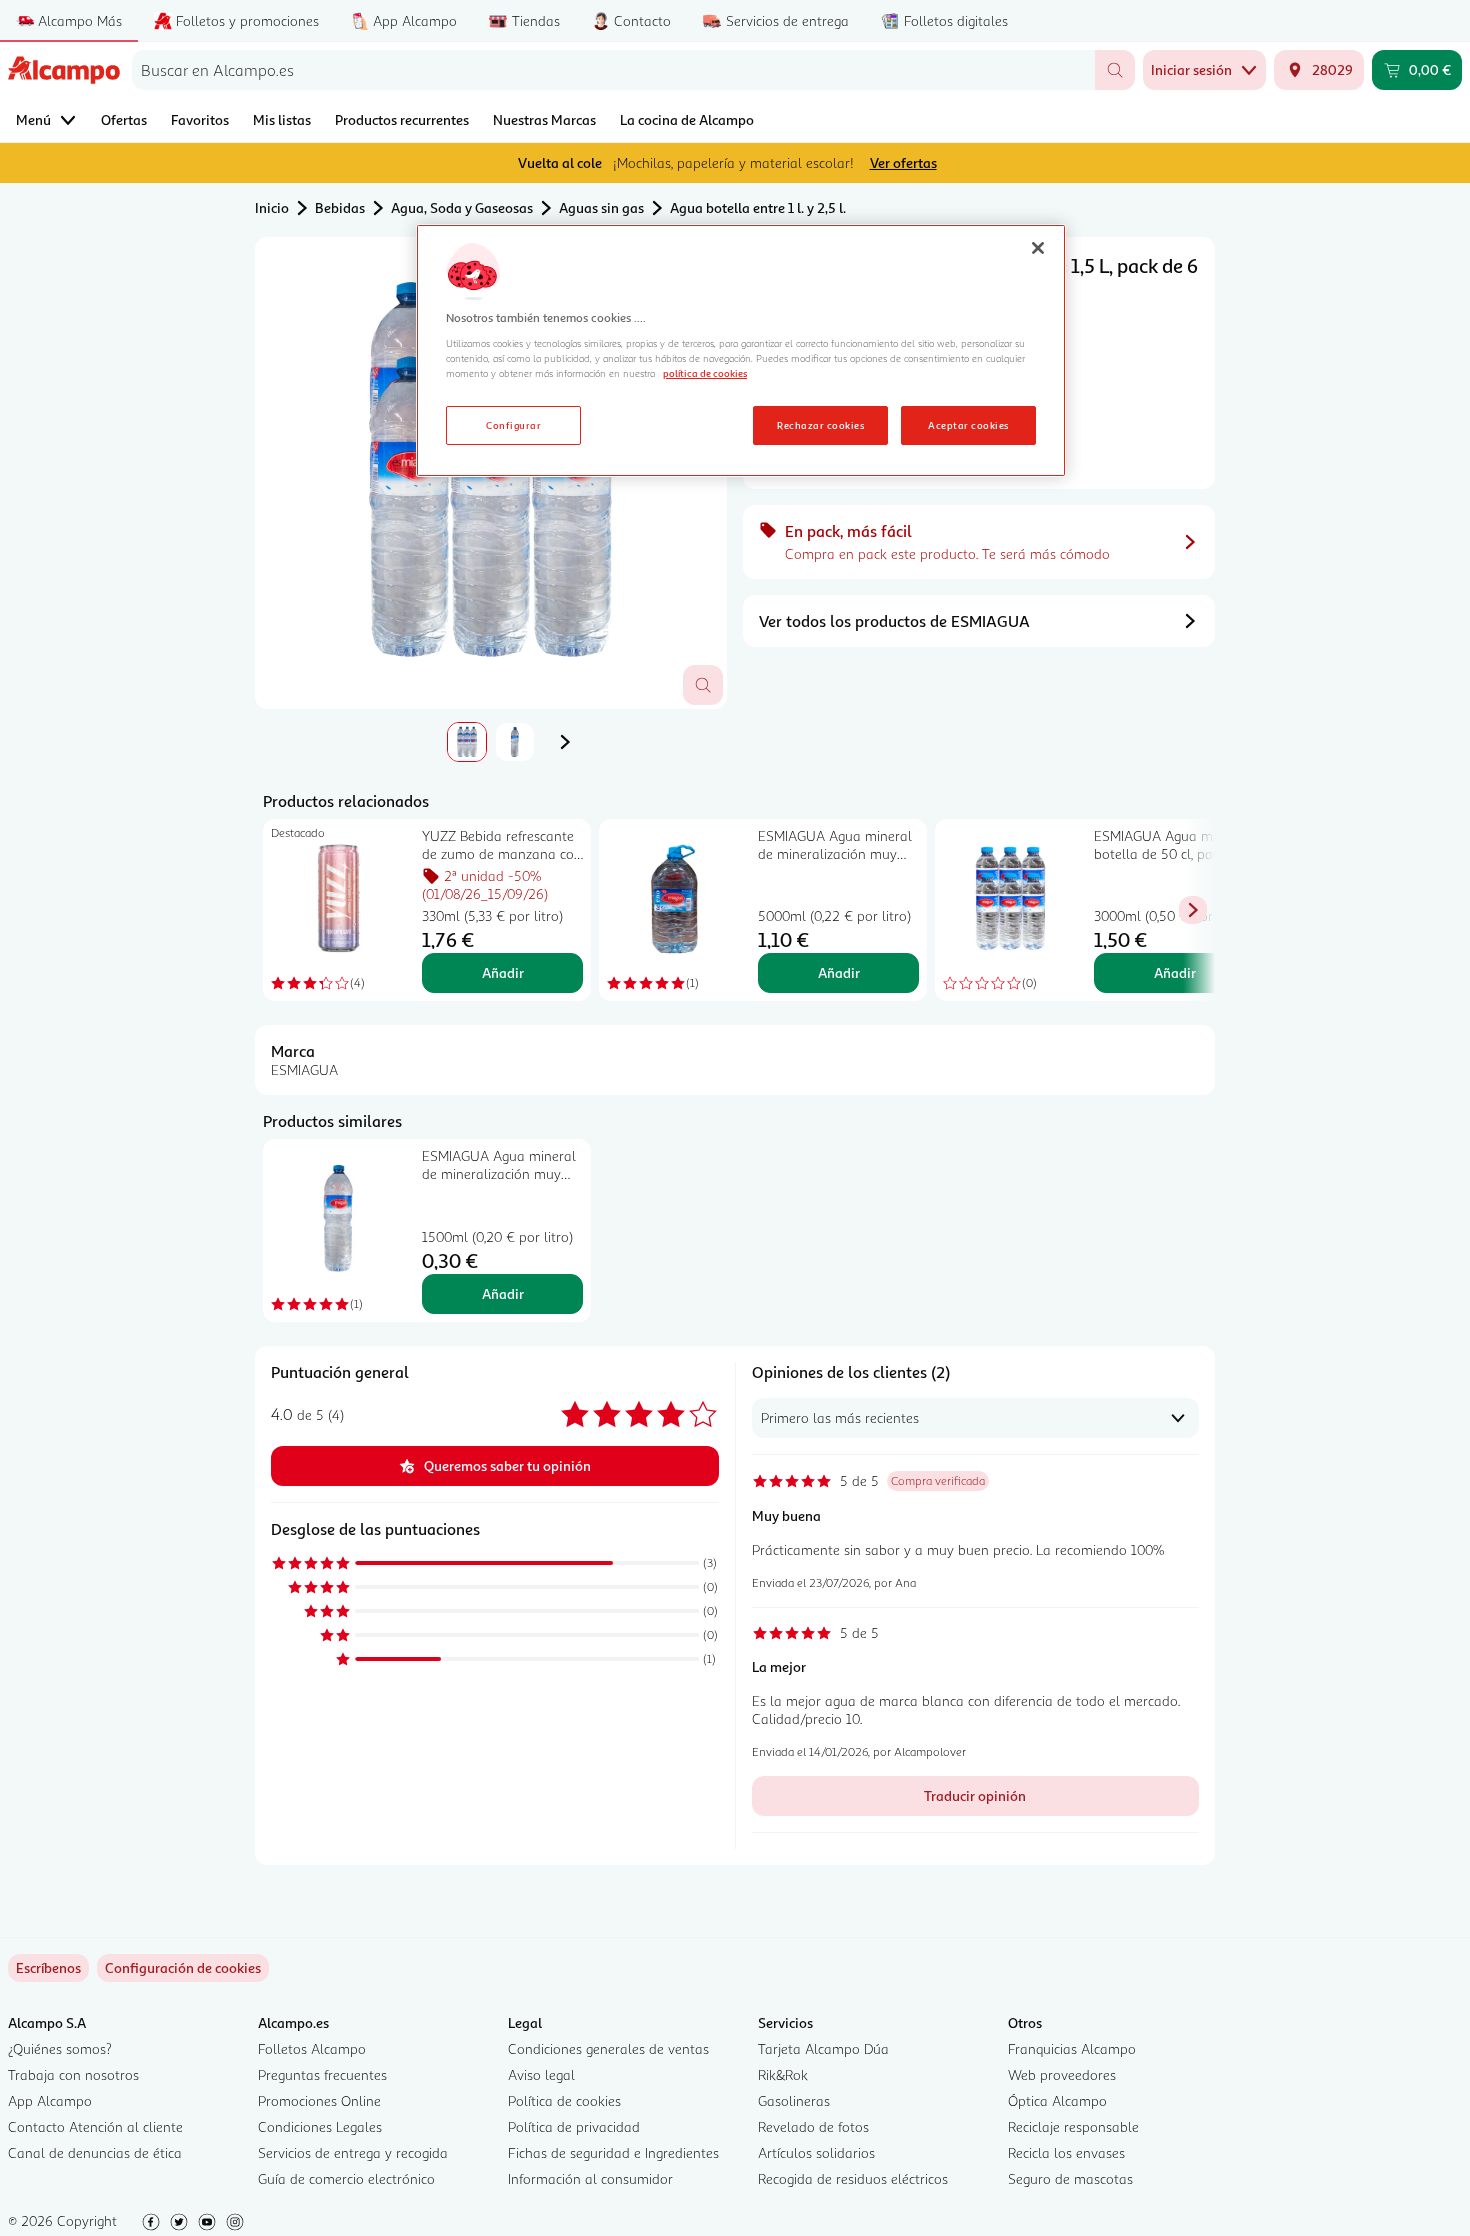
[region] (741, 351)
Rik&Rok (783, 2074)
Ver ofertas (903, 162)
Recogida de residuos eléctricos (853, 2178)
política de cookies (705, 373)
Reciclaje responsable (1073, 2126)
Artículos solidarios (816, 2152)
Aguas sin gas (601, 207)
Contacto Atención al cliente (95, 2126)
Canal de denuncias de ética (95, 2152)
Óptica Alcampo (1057, 2100)
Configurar (513, 425)
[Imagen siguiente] (565, 742)
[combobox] (613, 70)
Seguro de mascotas (1070, 2178)
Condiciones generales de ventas (608, 2048)
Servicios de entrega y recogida (353, 2152)
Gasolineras (794, 2100)
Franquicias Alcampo (1072, 2048)
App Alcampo (50, 2100)
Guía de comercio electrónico (346, 2178)
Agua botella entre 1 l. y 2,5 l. (758, 207)
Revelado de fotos (813, 2126)
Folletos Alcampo (312, 2048)
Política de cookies (564, 2100)
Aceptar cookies (968, 425)
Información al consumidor (590, 2178)
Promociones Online (319, 2100)
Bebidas (340, 207)
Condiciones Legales (320, 2126)
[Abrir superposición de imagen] (703, 685)
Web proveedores (1062, 2074)
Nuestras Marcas (544, 119)
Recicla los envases (1066, 2152)
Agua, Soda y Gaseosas (462, 207)
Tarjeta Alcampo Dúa (823, 2048)
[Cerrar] (1038, 248)
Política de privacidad (574, 2126)
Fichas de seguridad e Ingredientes (613, 2152)
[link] (183, 1968)
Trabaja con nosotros (73, 2074)
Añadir (503, 972)
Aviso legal (541, 2074)
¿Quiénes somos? (60, 2048)
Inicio (272, 207)
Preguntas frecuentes (322, 2074)
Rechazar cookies (820, 425)
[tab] (467, 742)
